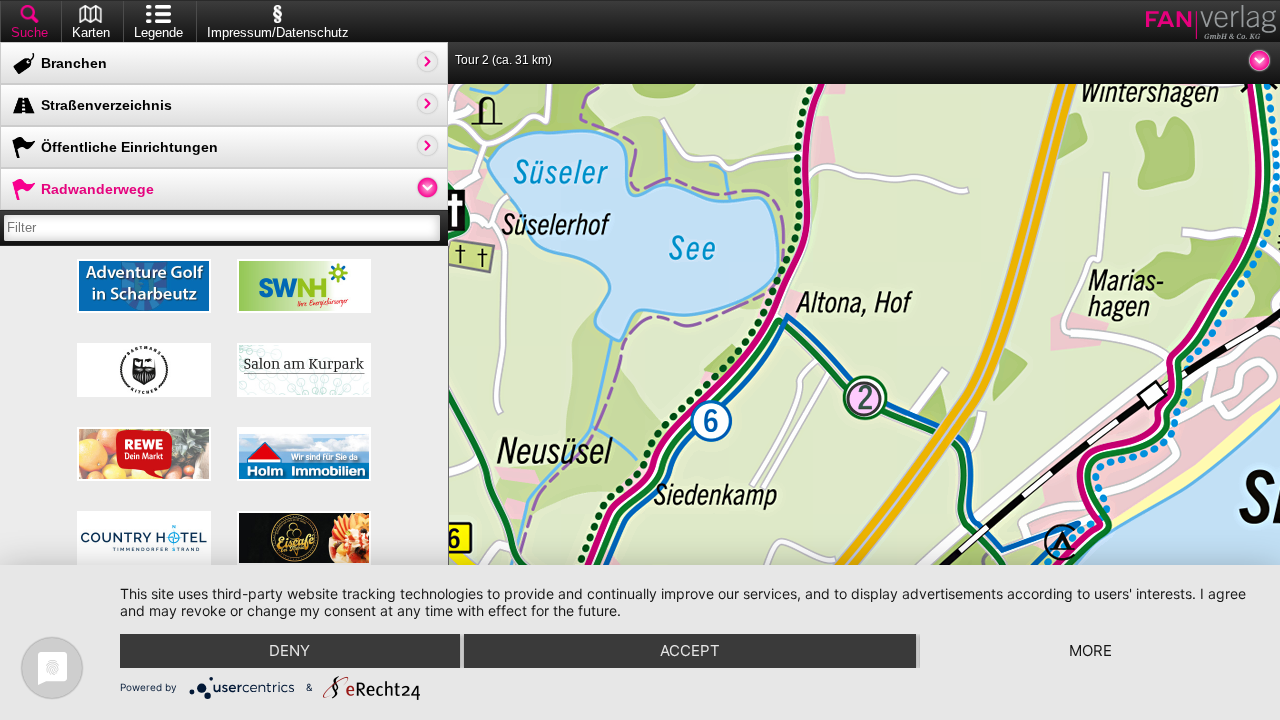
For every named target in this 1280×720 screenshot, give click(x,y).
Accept (690, 650)
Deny (289, 650)
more (1090, 650)
